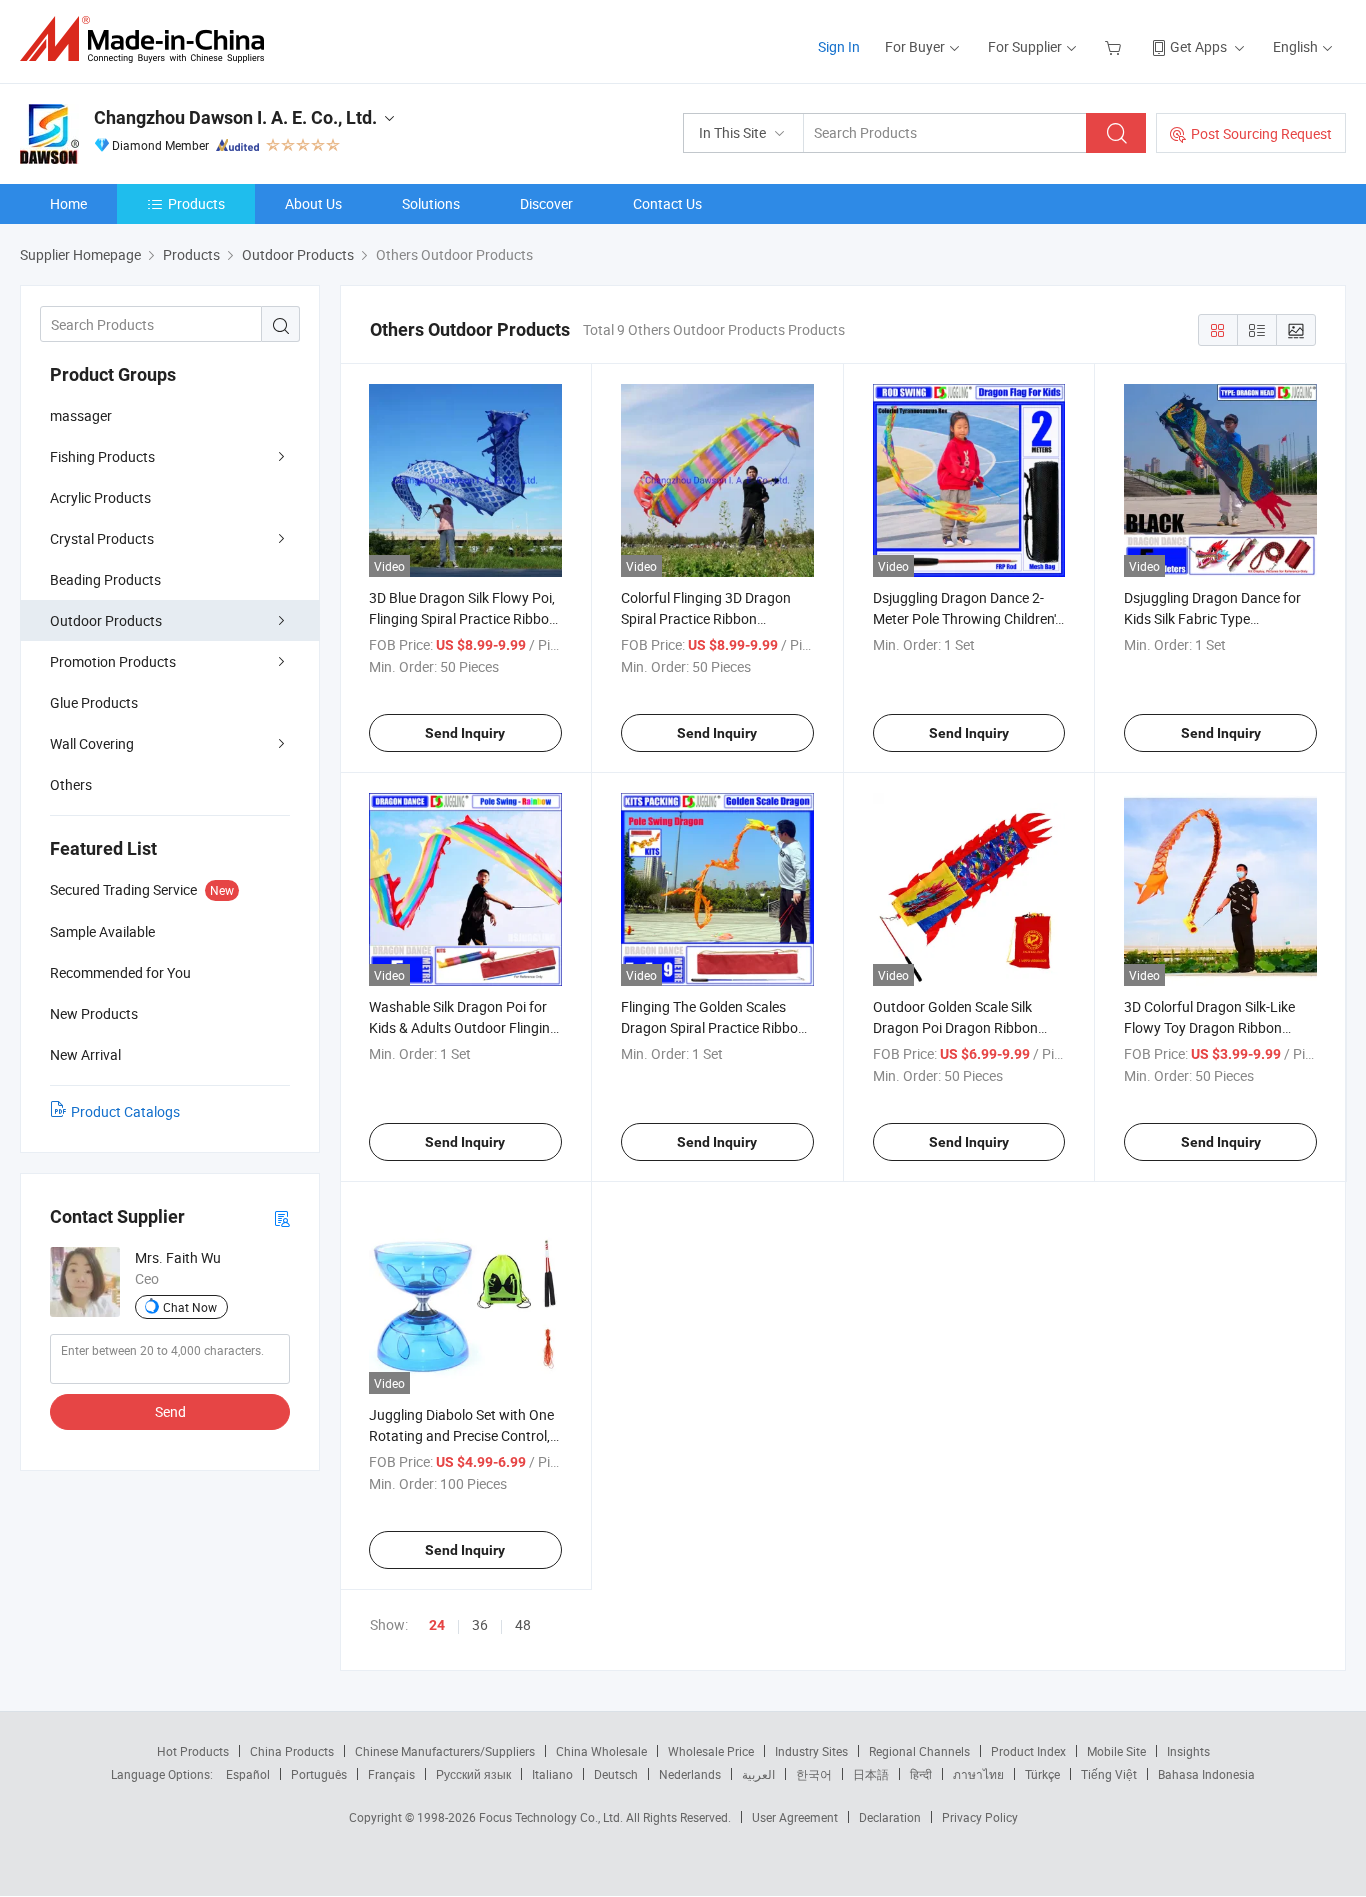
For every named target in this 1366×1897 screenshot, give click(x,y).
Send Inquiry (465, 733)
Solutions (431, 203)
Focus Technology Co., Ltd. (552, 1817)
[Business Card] (282, 1217)
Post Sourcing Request (1261, 133)
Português (319, 1774)
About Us (313, 203)
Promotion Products (113, 661)
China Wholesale (601, 1751)
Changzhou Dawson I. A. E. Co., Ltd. (235, 117)
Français (391, 1774)
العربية (758, 1774)
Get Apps (1198, 46)
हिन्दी (921, 1774)
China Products (292, 1751)
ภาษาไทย (978, 1774)
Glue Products (94, 702)
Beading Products (105, 579)
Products (196, 203)
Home (68, 203)
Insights (1188, 1751)
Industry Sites (811, 1751)
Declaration (890, 1817)
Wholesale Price (711, 1751)
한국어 (814, 1774)
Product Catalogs (125, 1111)
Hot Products (193, 1751)
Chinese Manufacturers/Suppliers (445, 1751)
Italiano (552, 1774)
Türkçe (1042, 1774)
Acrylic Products (100, 497)
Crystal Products (102, 538)
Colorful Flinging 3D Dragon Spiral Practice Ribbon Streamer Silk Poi (706, 618)
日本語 (871, 1774)
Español (248, 1774)
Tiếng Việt (1109, 1774)
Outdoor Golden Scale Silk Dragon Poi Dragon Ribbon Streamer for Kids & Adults (955, 1027)
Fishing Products (102, 456)
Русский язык (473, 1774)
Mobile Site (1116, 1751)
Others (71, 784)
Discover (546, 203)
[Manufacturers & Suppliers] (148, 39)
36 (480, 1624)
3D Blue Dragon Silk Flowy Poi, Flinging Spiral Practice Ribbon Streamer (463, 618)
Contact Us (667, 203)
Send (170, 1411)
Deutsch (616, 1774)
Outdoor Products (106, 620)
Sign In (839, 46)
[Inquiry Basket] (1115, 46)
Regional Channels (919, 1751)
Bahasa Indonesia (1206, 1774)
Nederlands (690, 1774)
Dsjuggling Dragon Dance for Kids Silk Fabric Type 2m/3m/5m (1212, 618)
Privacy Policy (980, 1817)
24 (437, 1625)
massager (81, 415)
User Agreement (795, 1817)
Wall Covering (92, 743)
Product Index (1028, 1751)
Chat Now (190, 1307)
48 (523, 1624)
